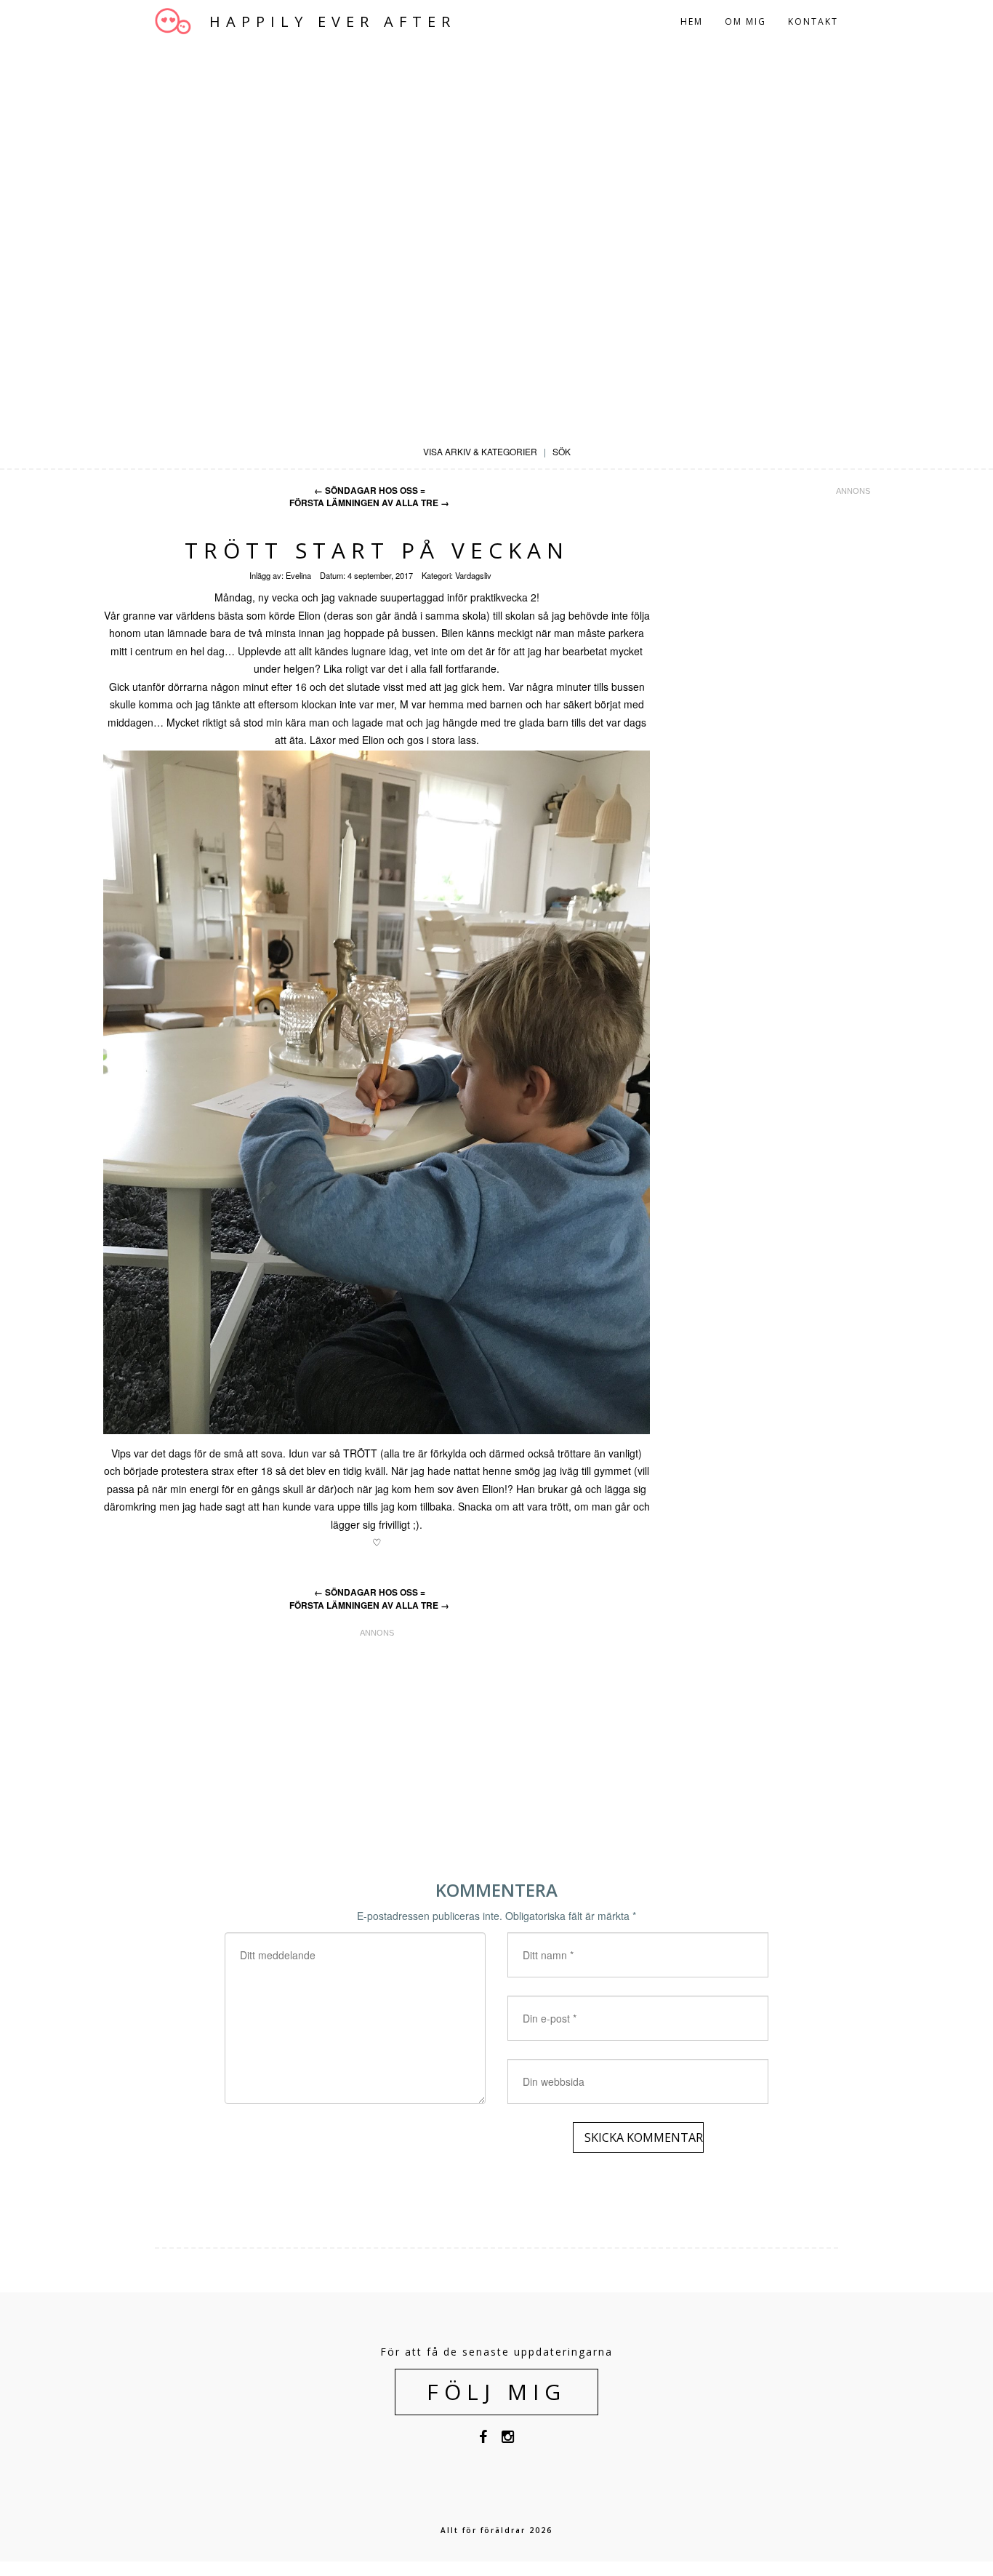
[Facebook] (483, 2439)
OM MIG (745, 21)
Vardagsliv (473, 575)
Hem (692, 21)
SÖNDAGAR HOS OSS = (370, 491)
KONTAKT (813, 21)
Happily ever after (333, 22)
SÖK (562, 451)
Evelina (298, 575)
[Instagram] (508, 2439)
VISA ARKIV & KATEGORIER (480, 451)
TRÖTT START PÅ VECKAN (377, 550)
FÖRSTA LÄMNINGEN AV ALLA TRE (369, 503)
